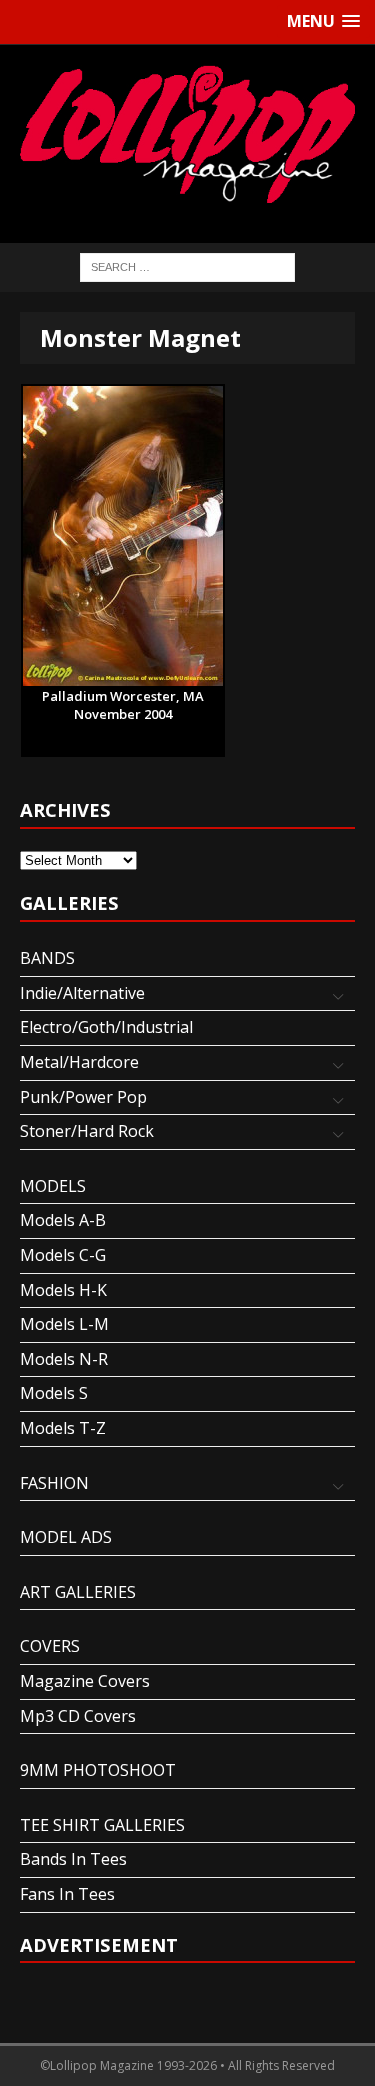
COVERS (50, 1646)
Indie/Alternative (82, 993)
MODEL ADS (66, 1537)
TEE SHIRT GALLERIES (102, 1825)
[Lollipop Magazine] (187, 134)
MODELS (53, 1186)
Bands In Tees (73, 1859)
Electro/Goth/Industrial (106, 1027)
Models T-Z (63, 1428)
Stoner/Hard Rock (87, 1131)
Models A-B (63, 1220)
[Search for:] (187, 266)
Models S (54, 1393)
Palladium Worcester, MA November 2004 (123, 697)
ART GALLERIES (78, 1592)
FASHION (54, 1483)
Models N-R (64, 1359)
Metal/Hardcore (79, 1062)
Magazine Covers (85, 1681)
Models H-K (63, 1290)
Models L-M (64, 1324)
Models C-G (63, 1255)
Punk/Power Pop (83, 1097)
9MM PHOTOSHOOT (98, 1770)
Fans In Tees (67, 1894)
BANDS (47, 958)
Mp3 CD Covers (78, 1716)
